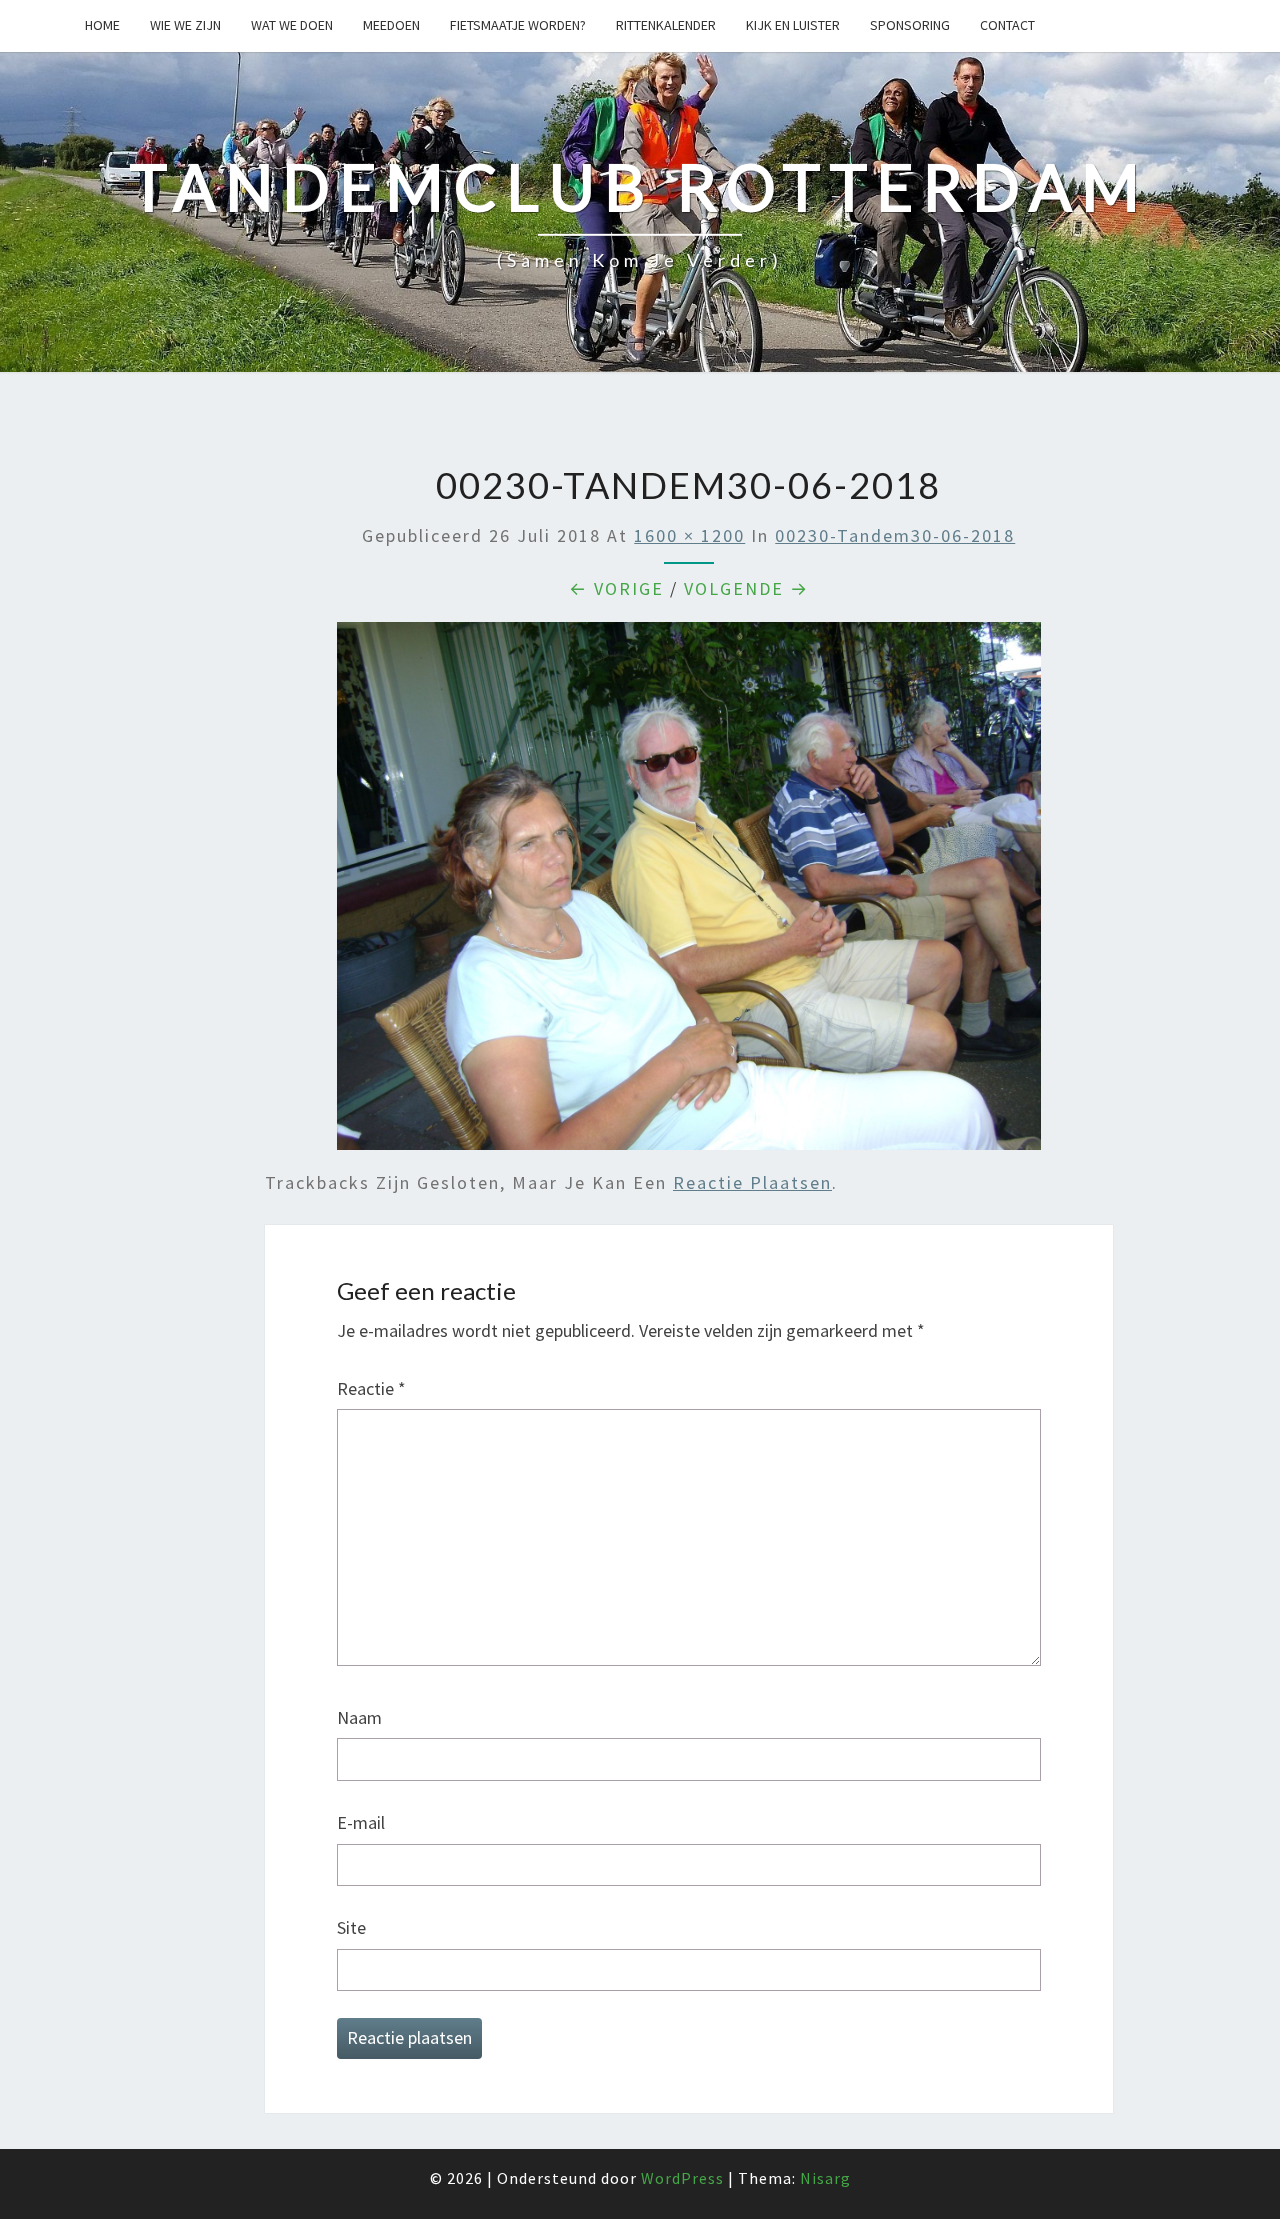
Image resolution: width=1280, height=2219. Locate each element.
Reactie (371, 1388)
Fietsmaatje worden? (518, 25)
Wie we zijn (185, 25)
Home (102, 25)
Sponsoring (910, 25)
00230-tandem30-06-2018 (895, 535)
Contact (1007, 25)
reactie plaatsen (752, 1182)
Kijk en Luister (793, 25)
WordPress (682, 2178)
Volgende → (746, 588)
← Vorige (616, 588)
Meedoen (391, 25)
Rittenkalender (666, 25)
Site (351, 1927)
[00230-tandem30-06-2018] (689, 892)
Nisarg (825, 2178)
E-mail (361, 1822)
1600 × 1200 (689, 535)
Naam (359, 1717)
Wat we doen (292, 25)
